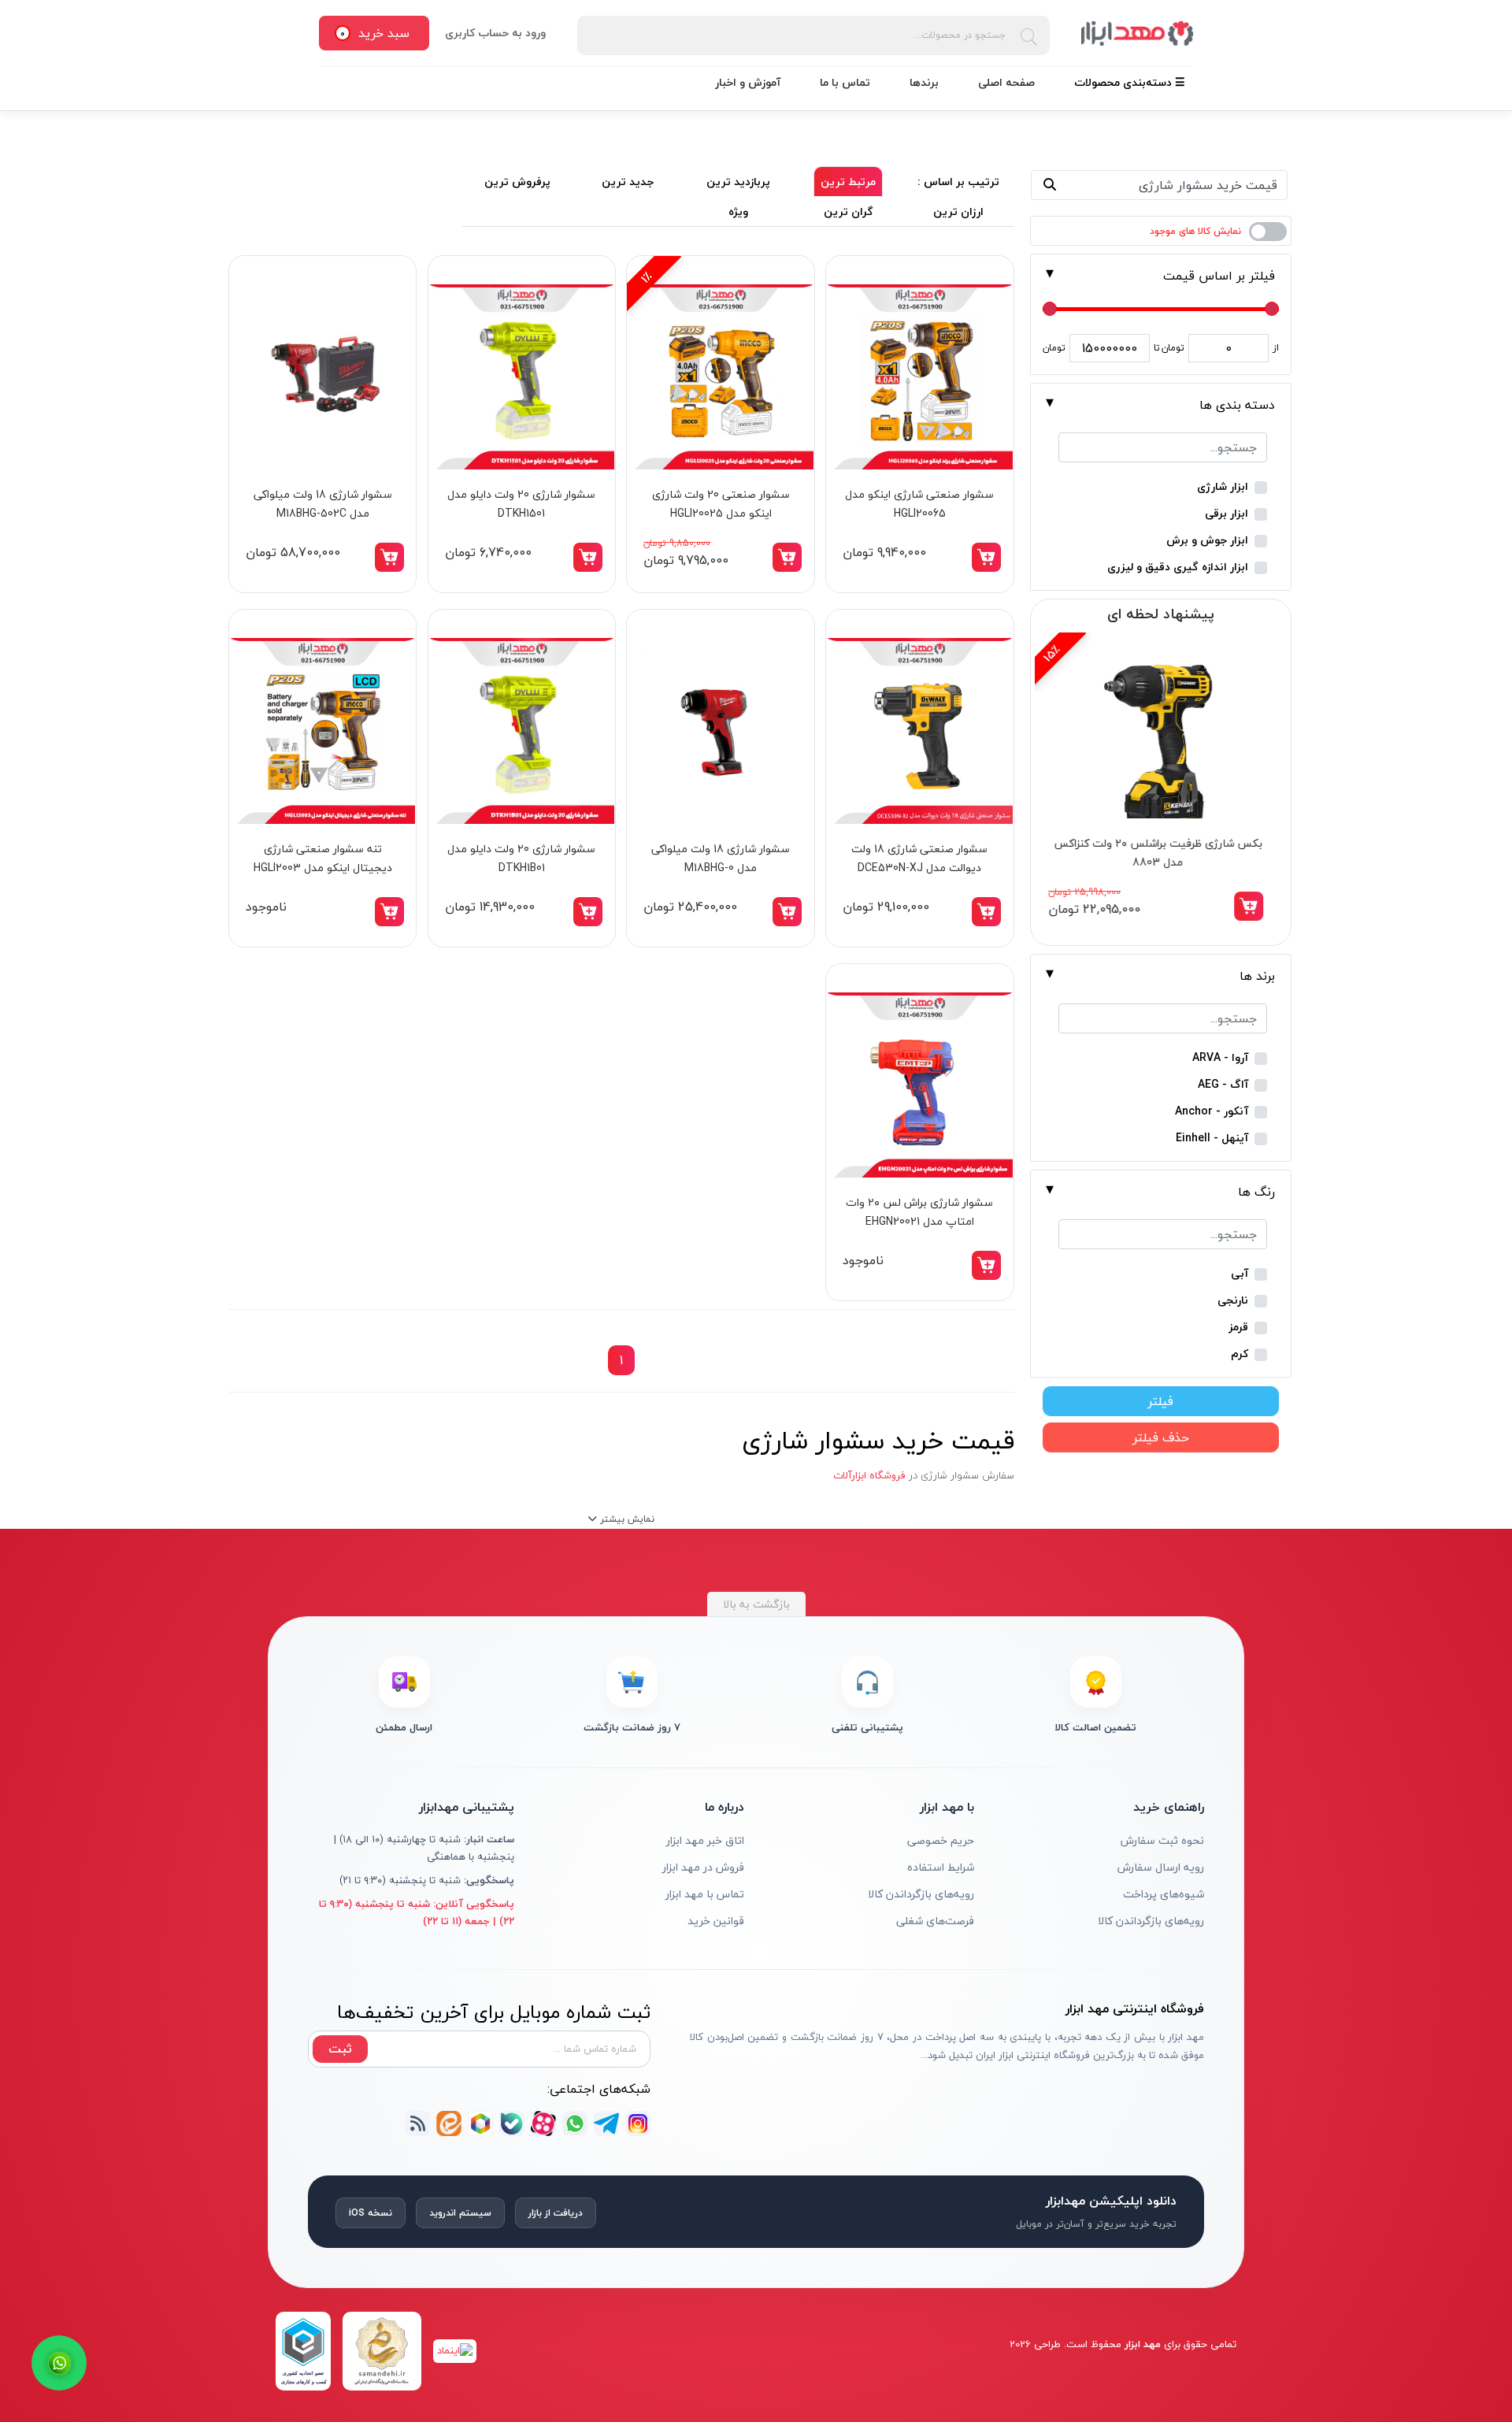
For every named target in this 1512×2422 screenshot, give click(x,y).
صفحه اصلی (1006, 82)
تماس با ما (845, 82)
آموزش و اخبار (748, 82)
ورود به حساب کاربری (495, 33)
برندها (924, 82)
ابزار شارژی (1223, 487)
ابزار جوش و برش (1207, 541)
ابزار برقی (1227, 514)
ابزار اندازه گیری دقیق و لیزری (1178, 567)
